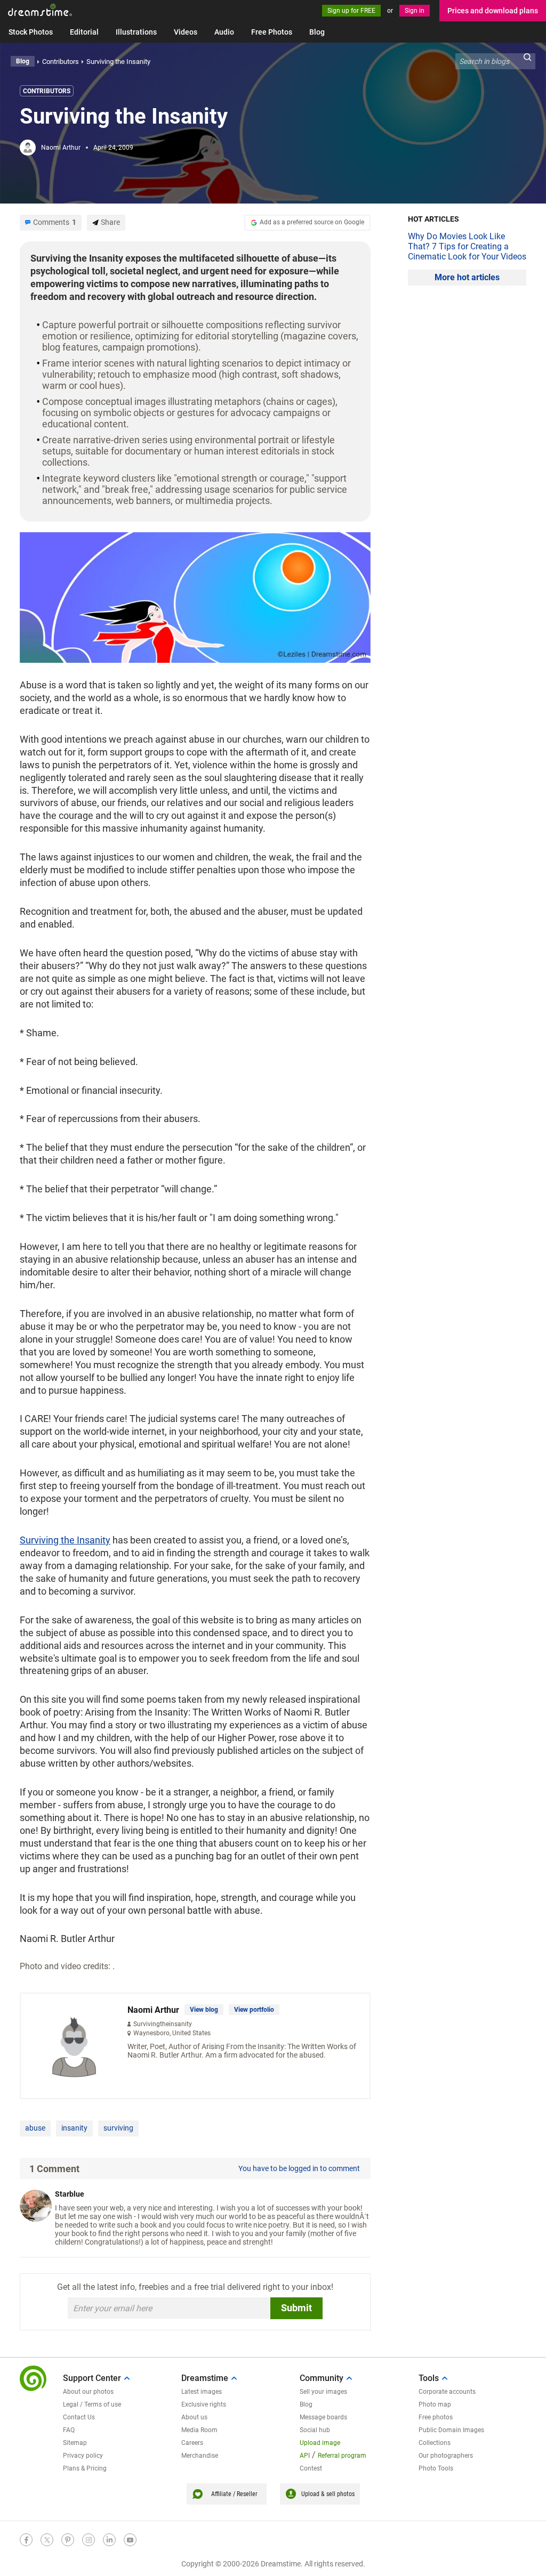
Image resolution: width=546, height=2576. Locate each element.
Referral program (342, 2456)
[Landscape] (195, 596)
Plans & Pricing (85, 2468)
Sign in (415, 11)
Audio (224, 32)
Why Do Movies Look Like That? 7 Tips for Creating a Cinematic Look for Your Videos (467, 246)
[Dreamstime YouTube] (130, 2540)
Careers (192, 2443)
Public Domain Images (451, 2430)
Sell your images (323, 2392)
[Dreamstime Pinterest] (68, 2540)
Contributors (47, 91)
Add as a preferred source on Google (312, 222)
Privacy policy (83, 2456)
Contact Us (79, 2417)
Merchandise (200, 2456)
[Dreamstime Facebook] (26, 2540)
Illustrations (136, 32)
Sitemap (75, 2443)
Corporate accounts (447, 2392)
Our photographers (446, 2456)
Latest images (202, 2392)
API (305, 2456)
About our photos (88, 2392)
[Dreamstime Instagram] (89, 2540)
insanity (74, 2128)
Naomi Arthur (61, 148)
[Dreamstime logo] (33, 2378)
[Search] (527, 61)
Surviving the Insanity (65, 1540)
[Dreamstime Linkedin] (109, 2540)
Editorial (84, 32)
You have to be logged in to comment (299, 2168)
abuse (35, 2128)
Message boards (323, 2417)
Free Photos (272, 32)
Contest (311, 2468)
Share (110, 222)
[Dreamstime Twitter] (47, 2540)
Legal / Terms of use (92, 2404)
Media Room (199, 2430)
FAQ (69, 2430)
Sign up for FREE (351, 11)
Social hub (315, 2430)
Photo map (435, 2404)
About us (194, 2417)
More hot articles (467, 277)
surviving (118, 2128)
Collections (435, 2443)
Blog (317, 32)
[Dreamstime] (40, 10)
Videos (186, 32)
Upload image (320, 2443)
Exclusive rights (204, 2404)
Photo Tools (436, 2468)
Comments (55, 222)
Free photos (436, 2417)
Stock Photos (31, 32)
